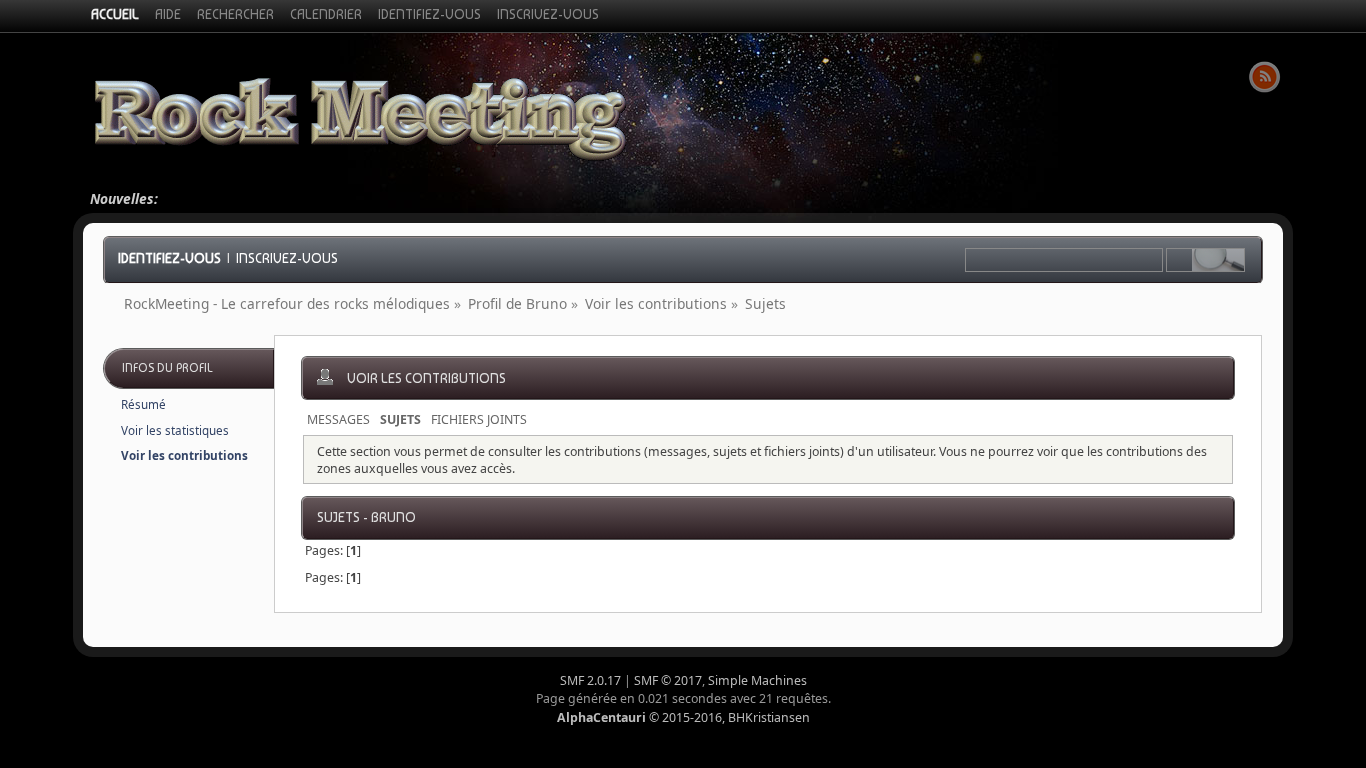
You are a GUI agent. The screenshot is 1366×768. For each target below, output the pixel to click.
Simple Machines (757, 680)
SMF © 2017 (668, 680)
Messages (338, 419)
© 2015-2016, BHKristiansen (683, 717)
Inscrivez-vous (287, 258)
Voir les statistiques (175, 430)
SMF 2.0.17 (590, 680)
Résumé (143, 404)
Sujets (400, 419)
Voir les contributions (184, 455)
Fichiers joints (479, 419)
